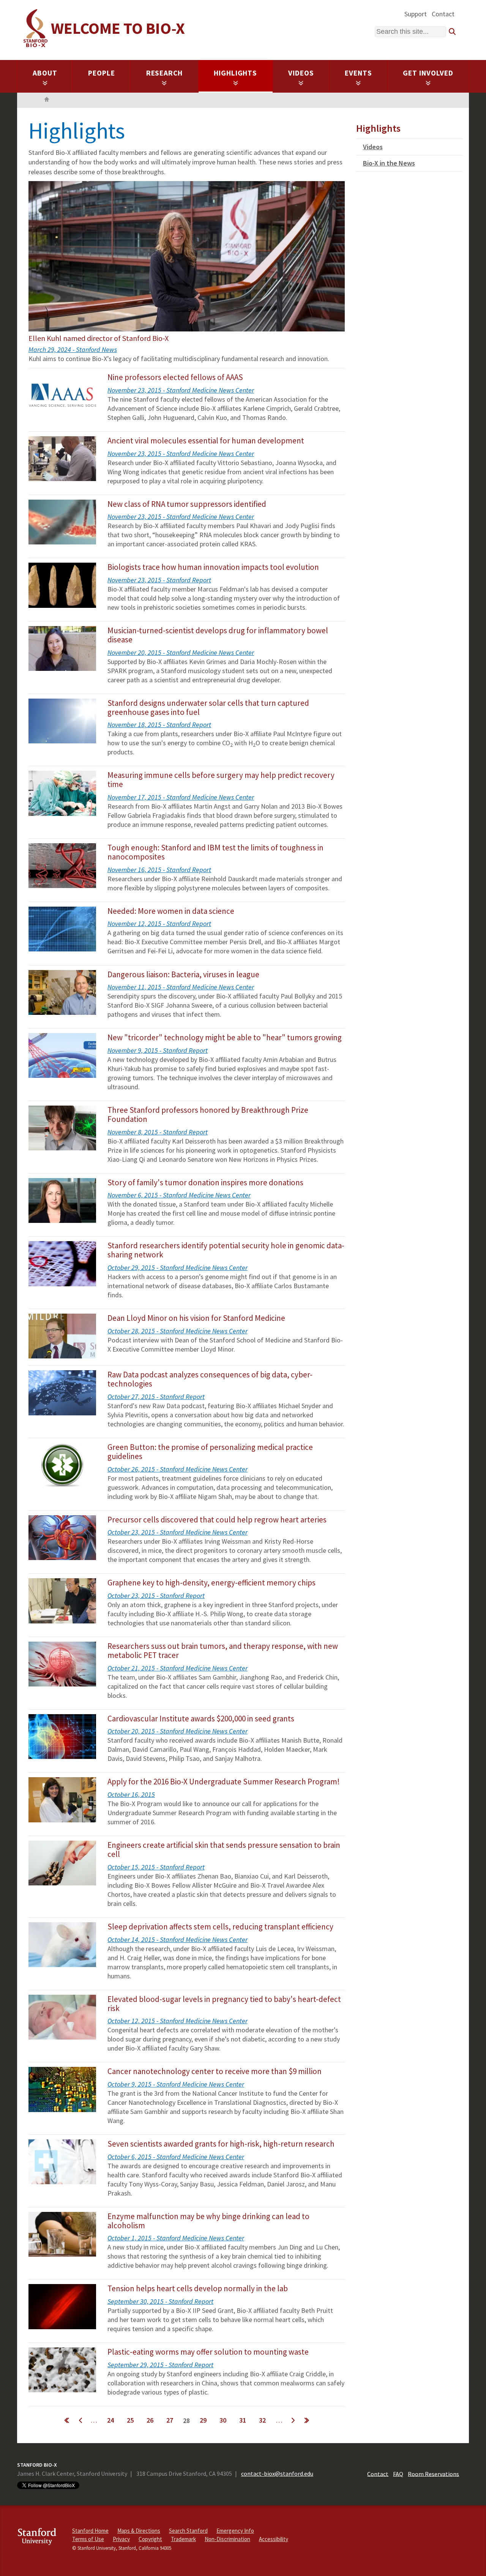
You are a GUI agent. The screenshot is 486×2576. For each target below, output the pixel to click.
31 (243, 2420)
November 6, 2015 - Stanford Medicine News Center (179, 1195)
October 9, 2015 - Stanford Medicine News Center (176, 2084)
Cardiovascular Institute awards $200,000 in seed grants (201, 1719)
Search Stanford (188, 2531)
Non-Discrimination (227, 2539)
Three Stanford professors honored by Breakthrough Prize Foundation (208, 1114)
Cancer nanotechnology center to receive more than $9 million (215, 2071)
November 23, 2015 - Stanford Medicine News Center (181, 390)
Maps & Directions (139, 2531)
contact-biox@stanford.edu (277, 2473)
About (45, 73)
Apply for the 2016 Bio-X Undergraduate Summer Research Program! (224, 1782)
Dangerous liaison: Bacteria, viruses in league (183, 974)
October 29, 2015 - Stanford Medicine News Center (178, 1267)
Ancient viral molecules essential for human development (206, 441)
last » (306, 2420)
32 (262, 2420)
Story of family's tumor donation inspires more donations (205, 1182)
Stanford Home (90, 2531)
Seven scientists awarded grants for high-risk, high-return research (221, 2144)
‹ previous (80, 2420)
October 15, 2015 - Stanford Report (156, 1867)
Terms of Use (88, 2539)
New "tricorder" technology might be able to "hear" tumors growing (225, 1037)
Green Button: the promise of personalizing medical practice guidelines (210, 1452)
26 (150, 2420)
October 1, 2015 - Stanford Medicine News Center (176, 2238)
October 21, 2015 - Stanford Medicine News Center (178, 1668)
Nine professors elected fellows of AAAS (175, 377)
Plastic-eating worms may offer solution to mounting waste (208, 2352)
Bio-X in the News (389, 163)
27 (170, 2420)
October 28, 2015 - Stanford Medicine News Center (178, 1331)
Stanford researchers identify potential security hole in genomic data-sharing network (226, 1250)
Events (358, 73)
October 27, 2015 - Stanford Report (156, 1397)
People (102, 73)
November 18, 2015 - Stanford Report (159, 725)
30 (223, 2420)
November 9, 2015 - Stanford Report (158, 1050)
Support (416, 14)
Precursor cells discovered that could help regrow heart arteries (217, 1520)
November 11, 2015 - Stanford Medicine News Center (181, 987)
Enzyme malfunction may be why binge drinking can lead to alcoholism (208, 2221)
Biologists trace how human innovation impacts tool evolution (213, 567)
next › (293, 2420)
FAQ (398, 2473)
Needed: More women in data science (171, 911)
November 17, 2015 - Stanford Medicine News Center (181, 797)
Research (165, 73)
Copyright (150, 2539)
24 (110, 2420)
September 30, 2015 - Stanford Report (160, 2301)
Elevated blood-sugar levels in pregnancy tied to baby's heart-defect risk (224, 2004)
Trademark (183, 2539)
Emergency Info (235, 2531)
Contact (443, 14)
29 (203, 2420)
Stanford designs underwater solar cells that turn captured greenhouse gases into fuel (208, 707)
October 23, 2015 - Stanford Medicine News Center (178, 1532)
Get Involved (428, 73)
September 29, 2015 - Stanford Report (160, 2365)
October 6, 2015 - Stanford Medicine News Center (176, 2157)
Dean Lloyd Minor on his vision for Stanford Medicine (196, 1318)
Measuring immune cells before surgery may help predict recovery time (221, 780)
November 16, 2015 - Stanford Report (159, 870)
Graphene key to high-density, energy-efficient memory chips (211, 1583)
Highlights (236, 73)
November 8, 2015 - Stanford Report (158, 1132)
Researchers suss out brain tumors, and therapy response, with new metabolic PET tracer (223, 1651)
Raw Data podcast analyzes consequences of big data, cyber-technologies (210, 1379)
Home (47, 100)
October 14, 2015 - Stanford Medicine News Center (178, 1939)
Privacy (121, 2539)
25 (130, 2420)
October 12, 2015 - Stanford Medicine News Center (178, 2021)
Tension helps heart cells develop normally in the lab (198, 2288)
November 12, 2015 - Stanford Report (159, 924)
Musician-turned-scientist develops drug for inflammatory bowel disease (218, 635)
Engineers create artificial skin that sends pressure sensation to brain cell (224, 1850)
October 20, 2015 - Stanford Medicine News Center (178, 1731)
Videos (301, 73)
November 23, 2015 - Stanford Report (159, 580)
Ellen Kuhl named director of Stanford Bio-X (99, 338)
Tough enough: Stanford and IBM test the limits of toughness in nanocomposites (215, 852)
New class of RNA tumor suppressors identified (187, 504)
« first (66, 2420)
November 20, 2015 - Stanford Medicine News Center (181, 652)
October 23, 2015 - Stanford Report (156, 1596)
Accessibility (274, 2539)
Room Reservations (433, 2473)
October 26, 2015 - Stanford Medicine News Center (178, 1469)
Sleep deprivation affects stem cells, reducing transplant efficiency (220, 1927)
